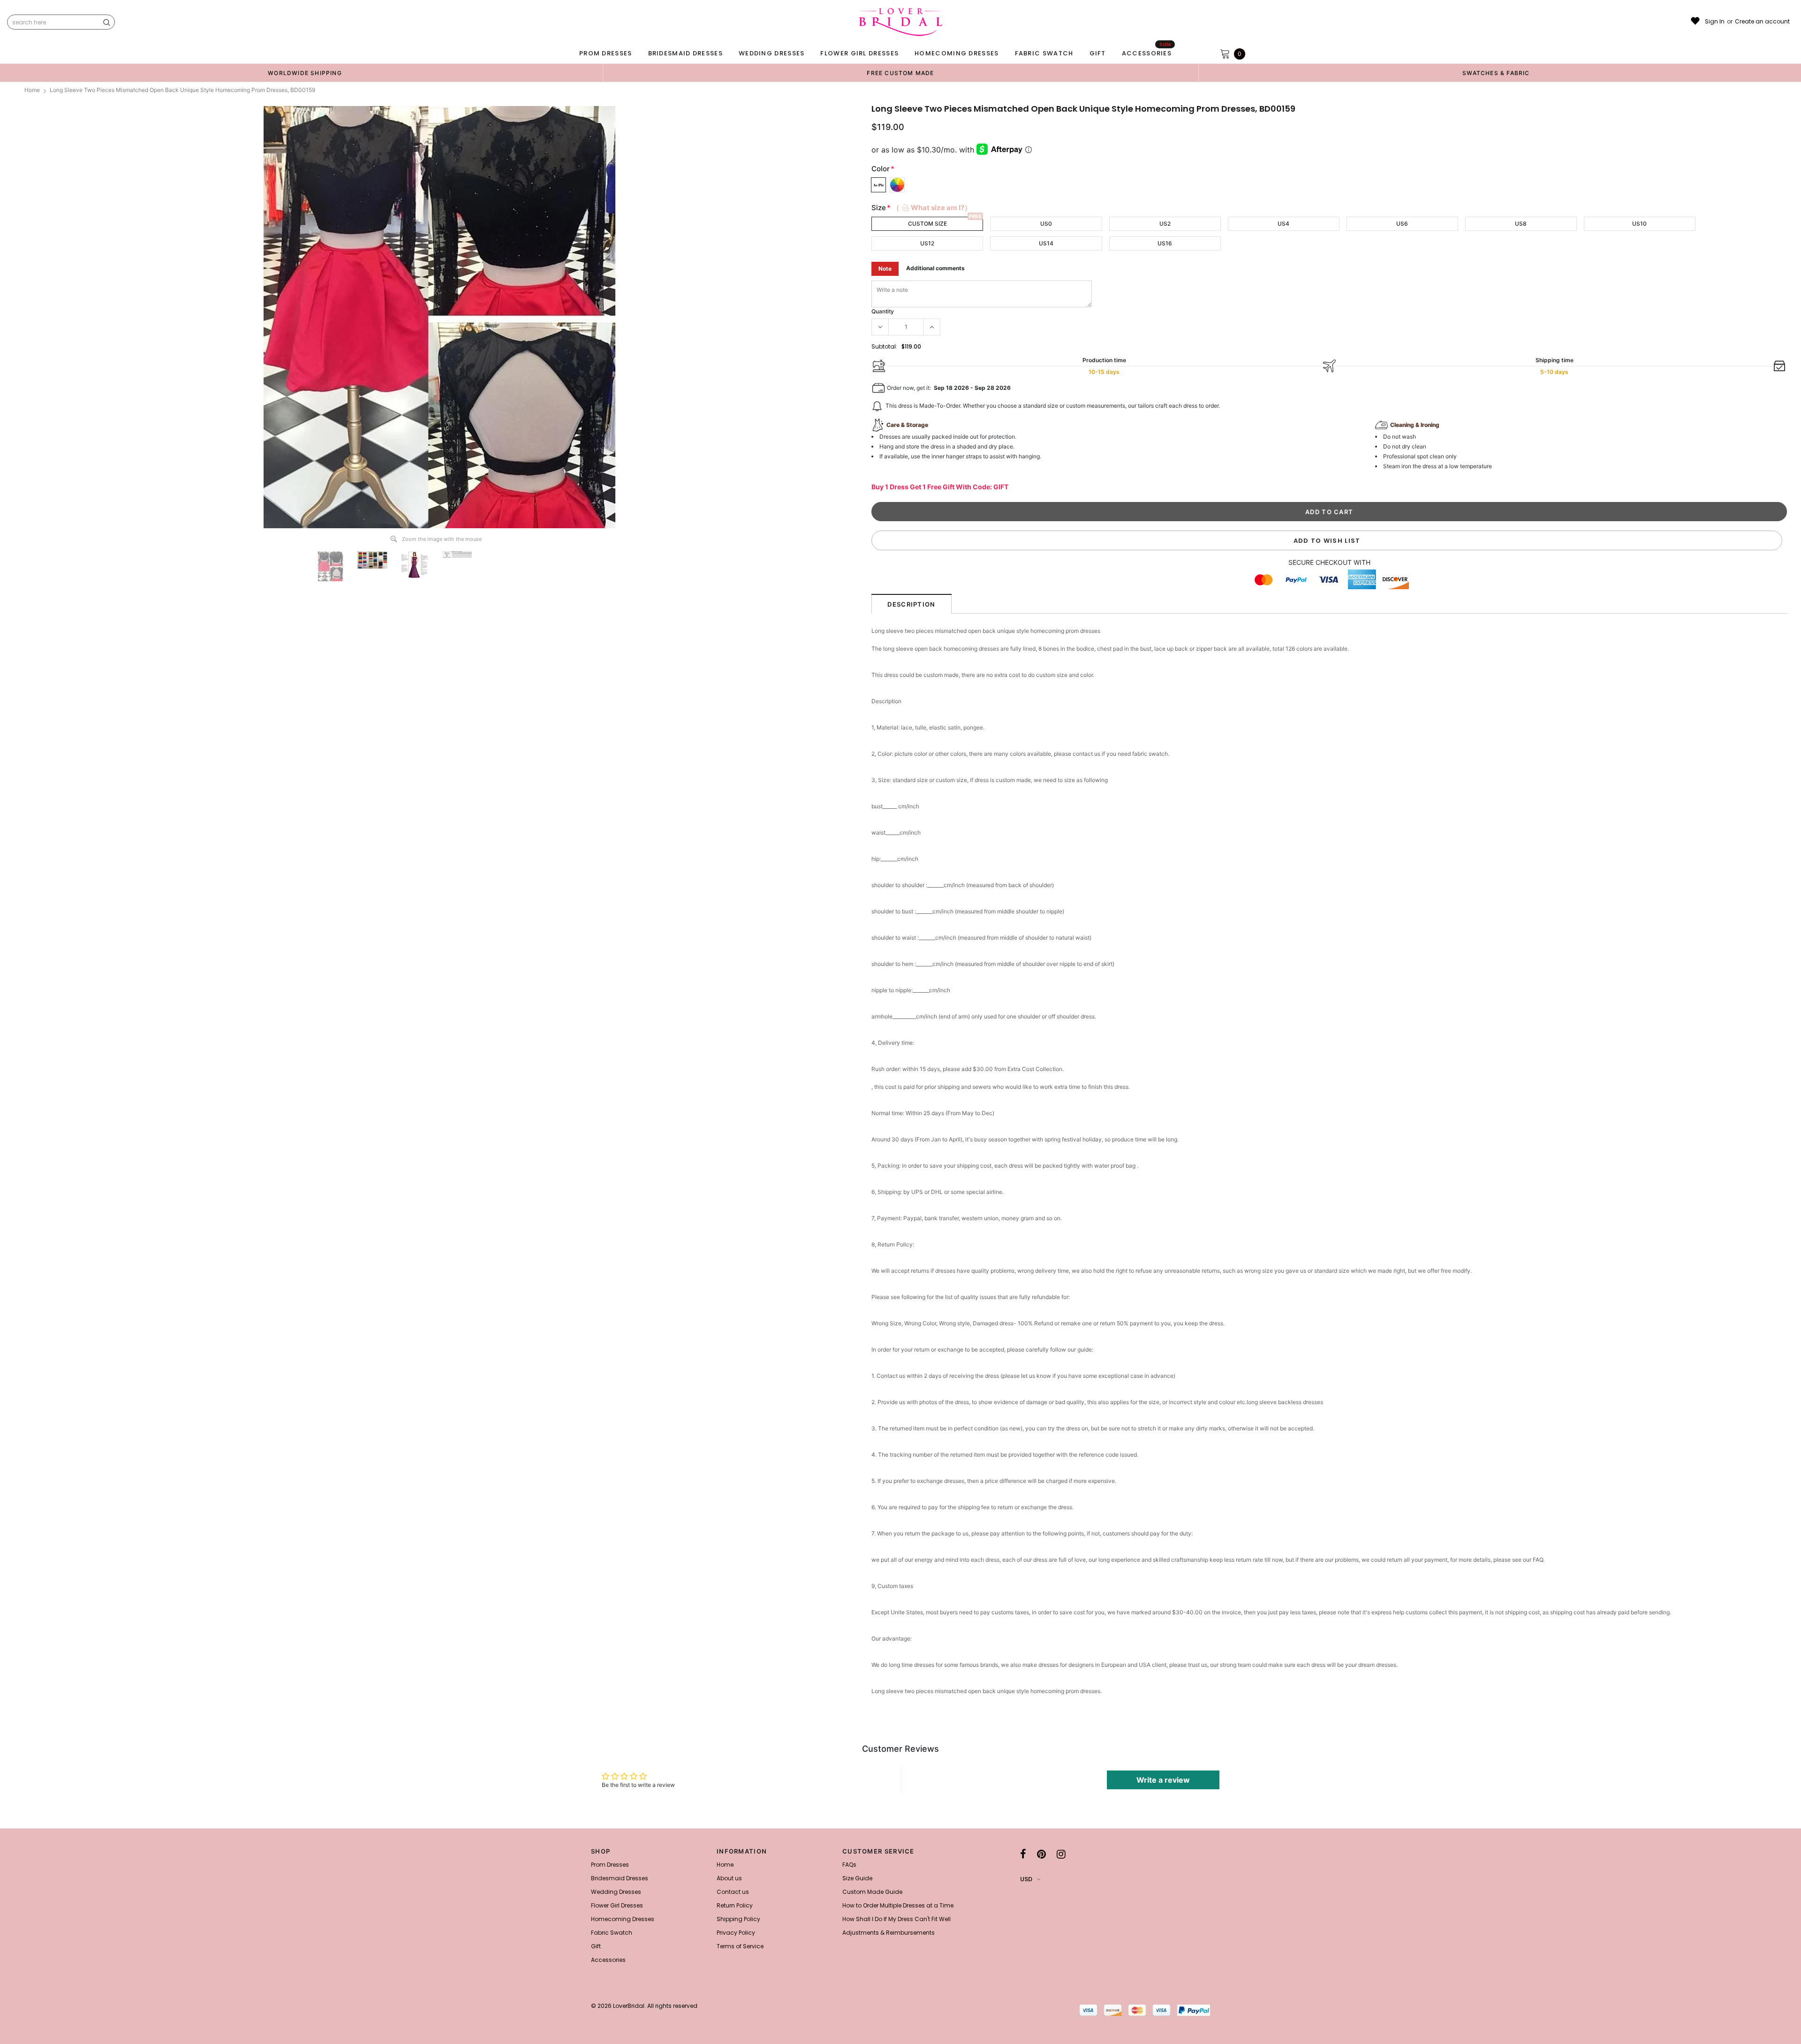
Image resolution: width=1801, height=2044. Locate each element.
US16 (1165, 243)
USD (1026, 1879)
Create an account (1762, 22)
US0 (1046, 224)
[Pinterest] (1041, 1854)
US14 (1046, 243)
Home (32, 90)
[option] (305, 73)
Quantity (883, 311)
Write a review (1163, 1780)
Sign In (1715, 22)
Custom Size (927, 224)
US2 (1165, 224)
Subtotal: (884, 346)
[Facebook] (1023, 1854)
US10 (1639, 224)
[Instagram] (1061, 1854)
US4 (1283, 224)
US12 (927, 243)
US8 (1521, 224)
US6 (1402, 224)
